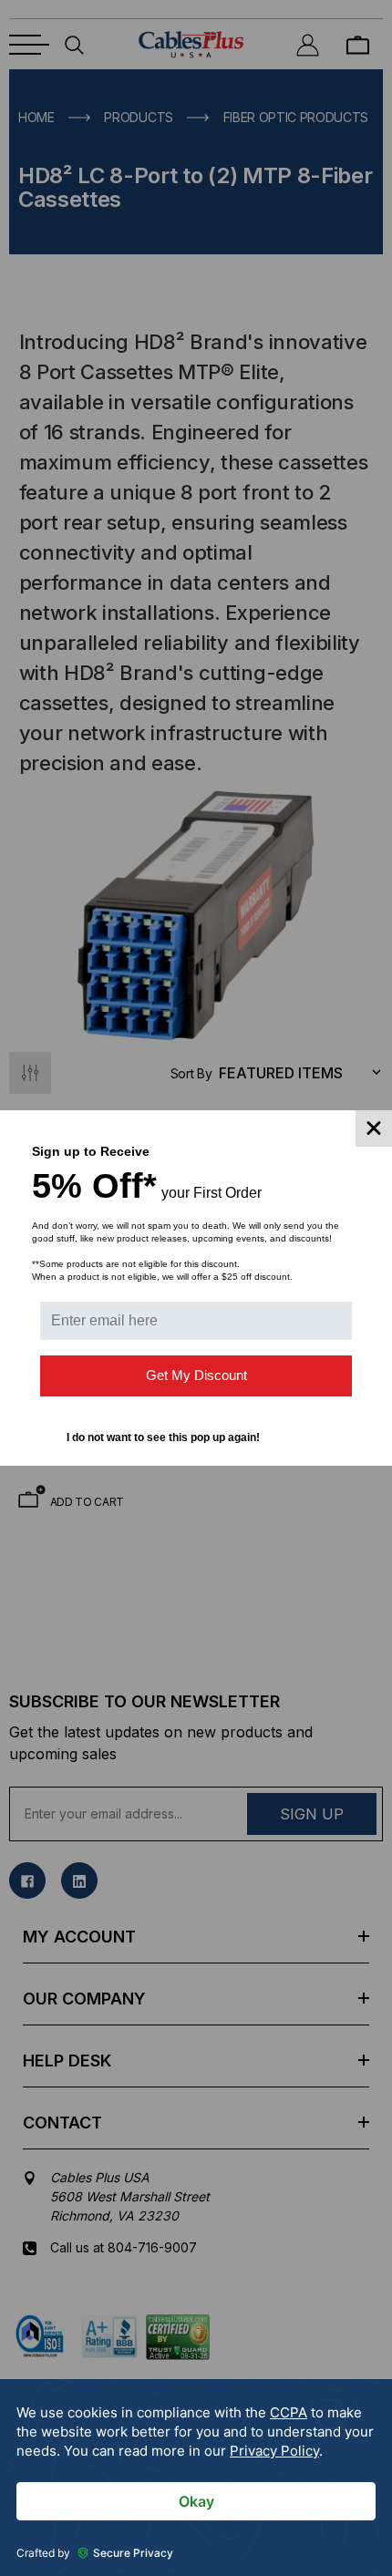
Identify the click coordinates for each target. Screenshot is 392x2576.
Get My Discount (196, 1375)
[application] (196, 2478)
